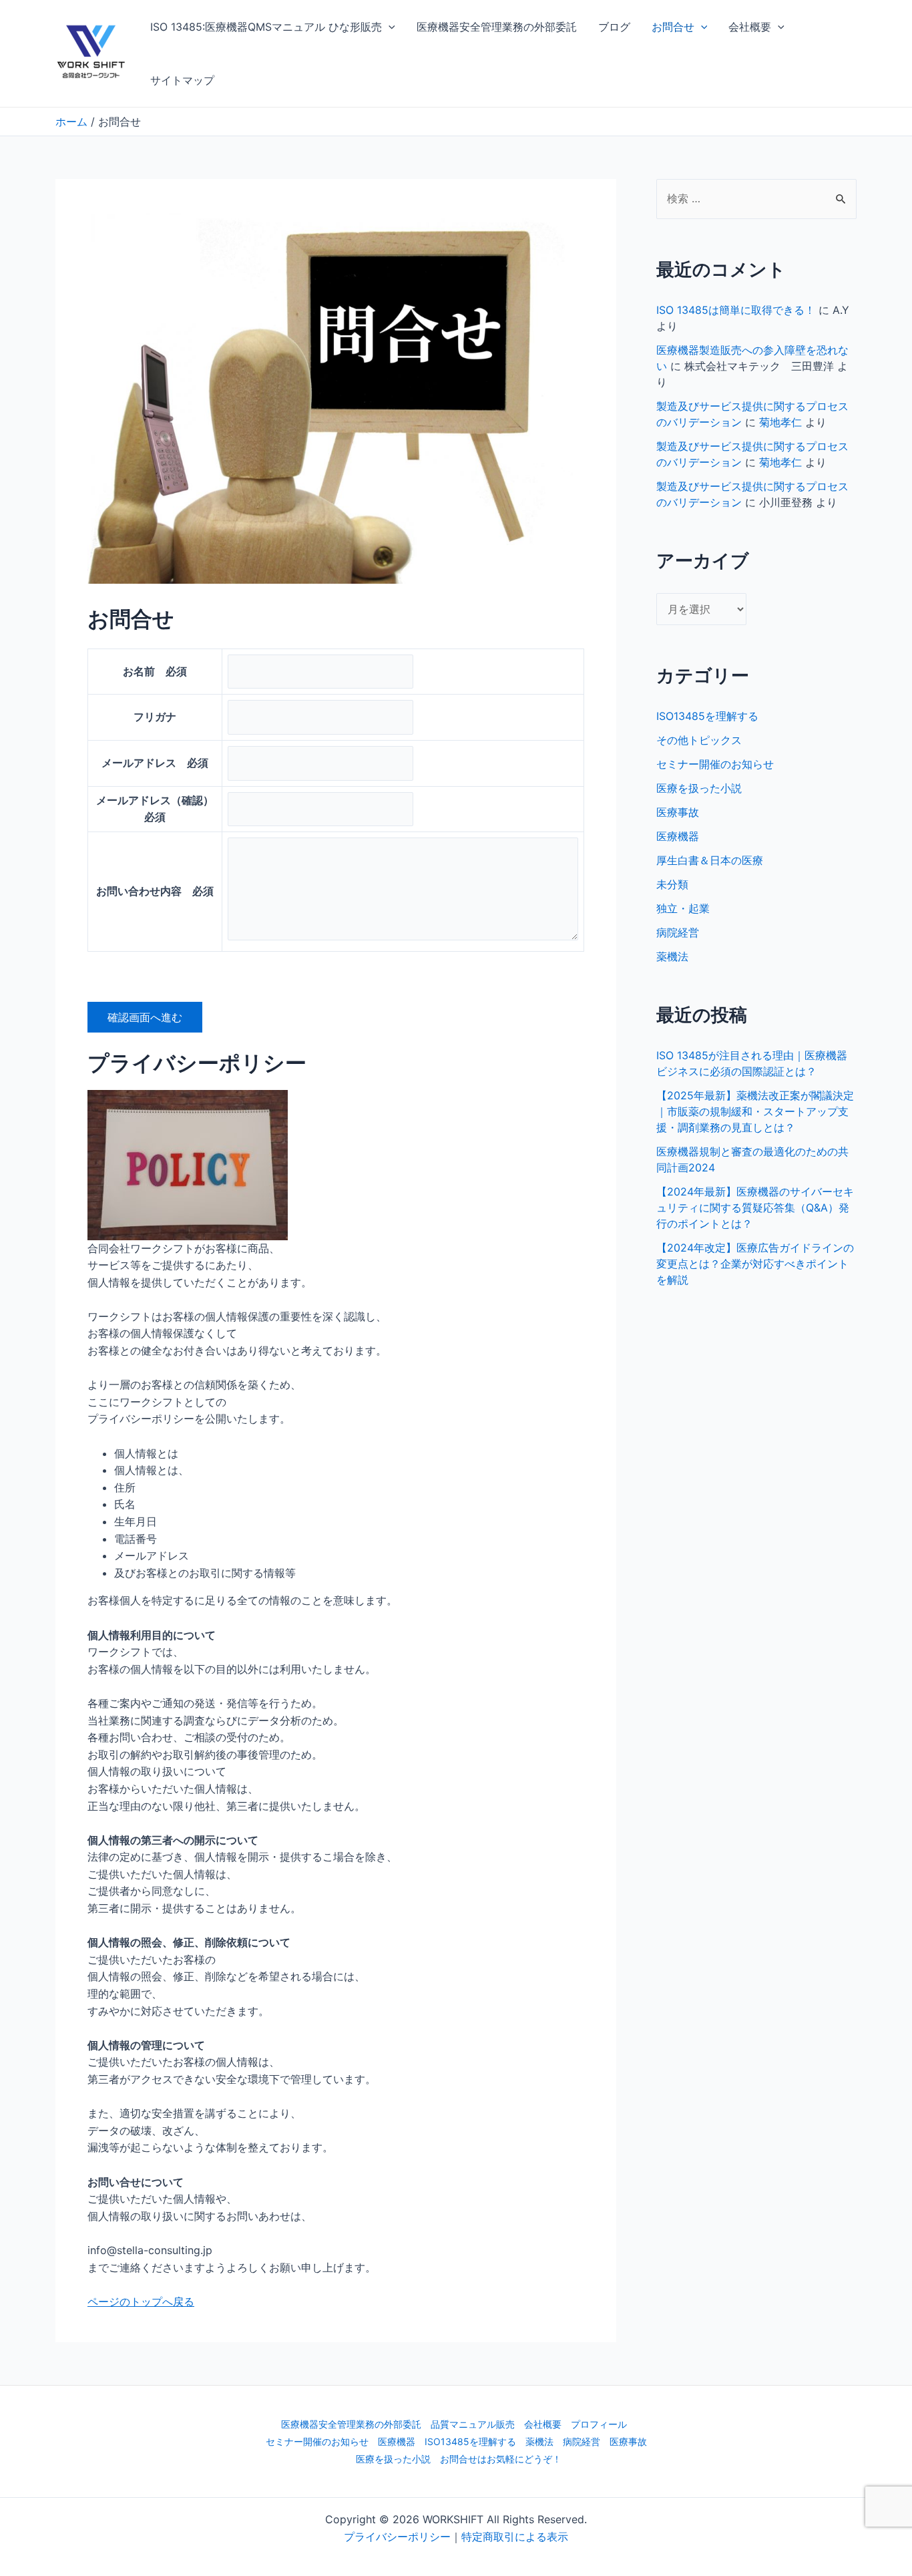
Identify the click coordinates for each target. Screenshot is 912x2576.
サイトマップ (182, 80)
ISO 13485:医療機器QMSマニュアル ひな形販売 (266, 27)
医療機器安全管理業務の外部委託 (497, 27)
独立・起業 (683, 908)
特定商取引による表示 (515, 2537)
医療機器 (678, 836)
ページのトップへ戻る (141, 2302)
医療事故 (678, 812)
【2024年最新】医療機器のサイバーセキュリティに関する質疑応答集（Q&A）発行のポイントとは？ (755, 1208)
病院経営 (678, 932)
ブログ (614, 27)
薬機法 (672, 956)
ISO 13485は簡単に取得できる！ (736, 310)
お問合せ (673, 27)
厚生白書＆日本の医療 (710, 860)
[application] (389, 27)
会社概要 (750, 27)
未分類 (672, 884)
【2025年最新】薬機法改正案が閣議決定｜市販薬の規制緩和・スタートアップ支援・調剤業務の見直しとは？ (755, 1111)
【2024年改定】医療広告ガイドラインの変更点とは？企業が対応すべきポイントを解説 (755, 1264)
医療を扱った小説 (699, 788)
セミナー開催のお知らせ (715, 764)
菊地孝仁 (780, 422)
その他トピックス (699, 740)
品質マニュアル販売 (473, 2424)
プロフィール (599, 2424)
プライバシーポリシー (397, 2537)
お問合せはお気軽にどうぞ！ (501, 2459)
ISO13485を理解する (707, 716)
